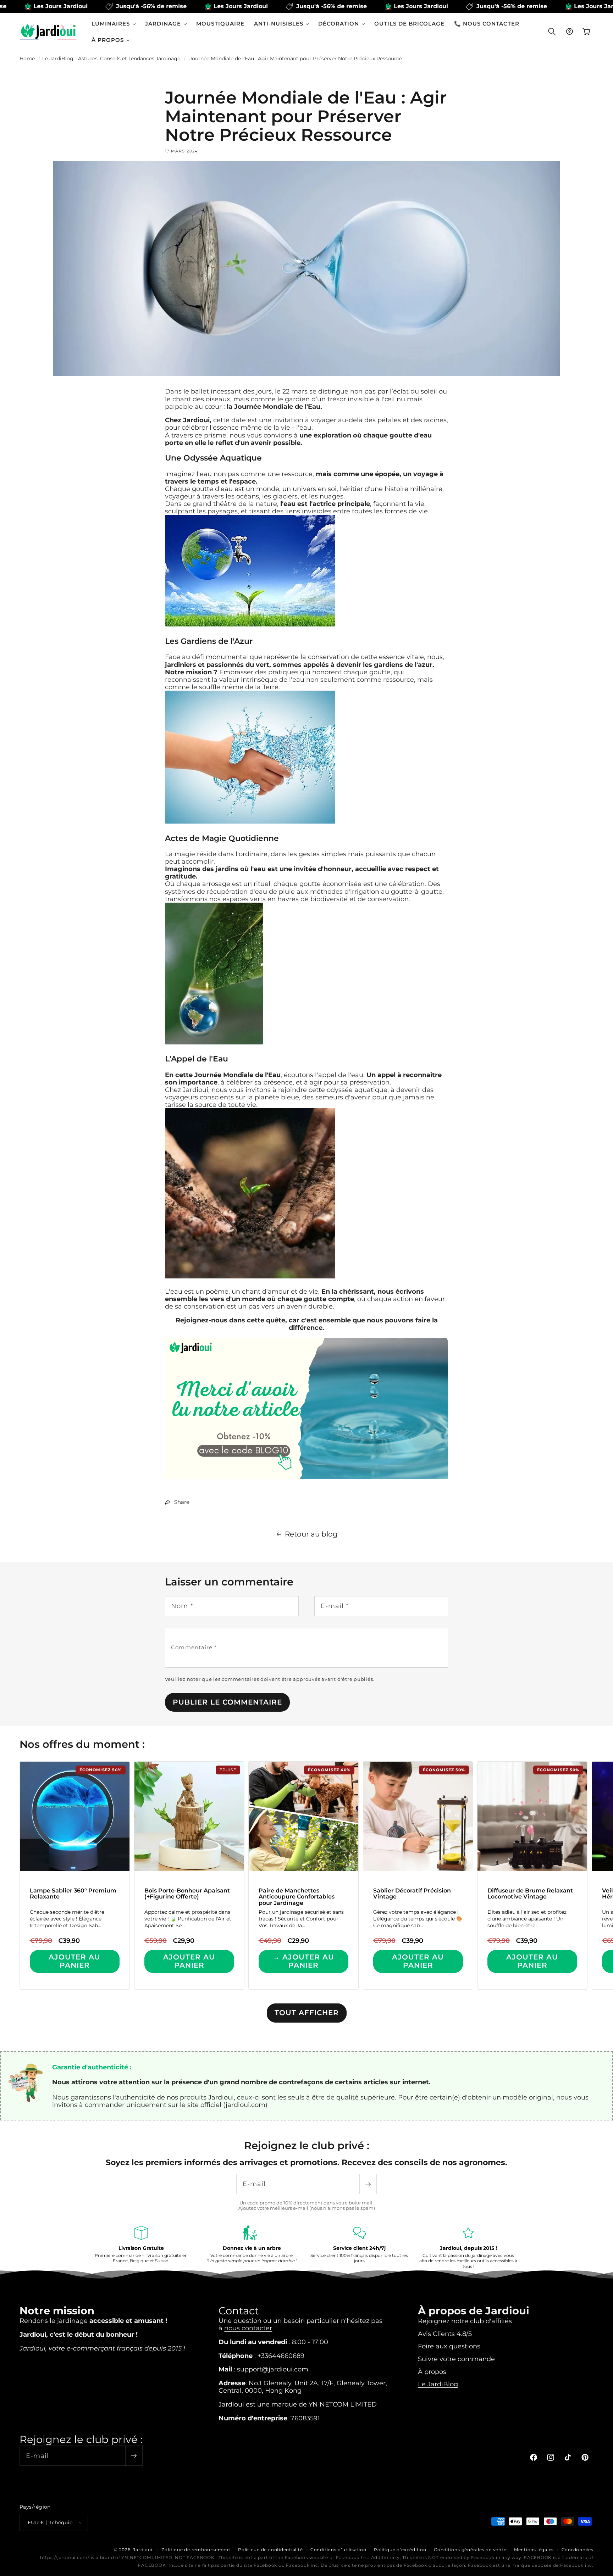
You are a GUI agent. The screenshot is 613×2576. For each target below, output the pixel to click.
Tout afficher (307, 2013)
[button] (114, 24)
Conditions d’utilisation (338, 2550)
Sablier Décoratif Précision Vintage (412, 1894)
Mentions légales (534, 2550)
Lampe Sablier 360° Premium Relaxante (73, 1894)
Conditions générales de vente (470, 2550)
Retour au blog (311, 1534)
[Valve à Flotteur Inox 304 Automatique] (307, 1478)
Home (27, 58)
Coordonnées (578, 2550)
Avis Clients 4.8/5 (445, 2334)
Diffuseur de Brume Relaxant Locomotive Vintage (530, 1894)
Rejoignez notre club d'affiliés (465, 2321)
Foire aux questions (449, 2346)
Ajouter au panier (74, 1961)
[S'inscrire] (368, 2184)
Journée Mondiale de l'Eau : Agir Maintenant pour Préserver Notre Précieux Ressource (296, 58)
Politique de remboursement (196, 2550)
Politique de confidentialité (270, 2550)
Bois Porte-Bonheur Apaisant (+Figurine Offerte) (187, 1894)
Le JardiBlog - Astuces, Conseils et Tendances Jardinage (111, 58)
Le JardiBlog (438, 2384)
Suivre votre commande (456, 2359)
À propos (432, 2372)
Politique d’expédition (400, 2550)
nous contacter (248, 2328)
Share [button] (182, 1502)
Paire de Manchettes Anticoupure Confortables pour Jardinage (297, 1897)
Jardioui (143, 2550)
